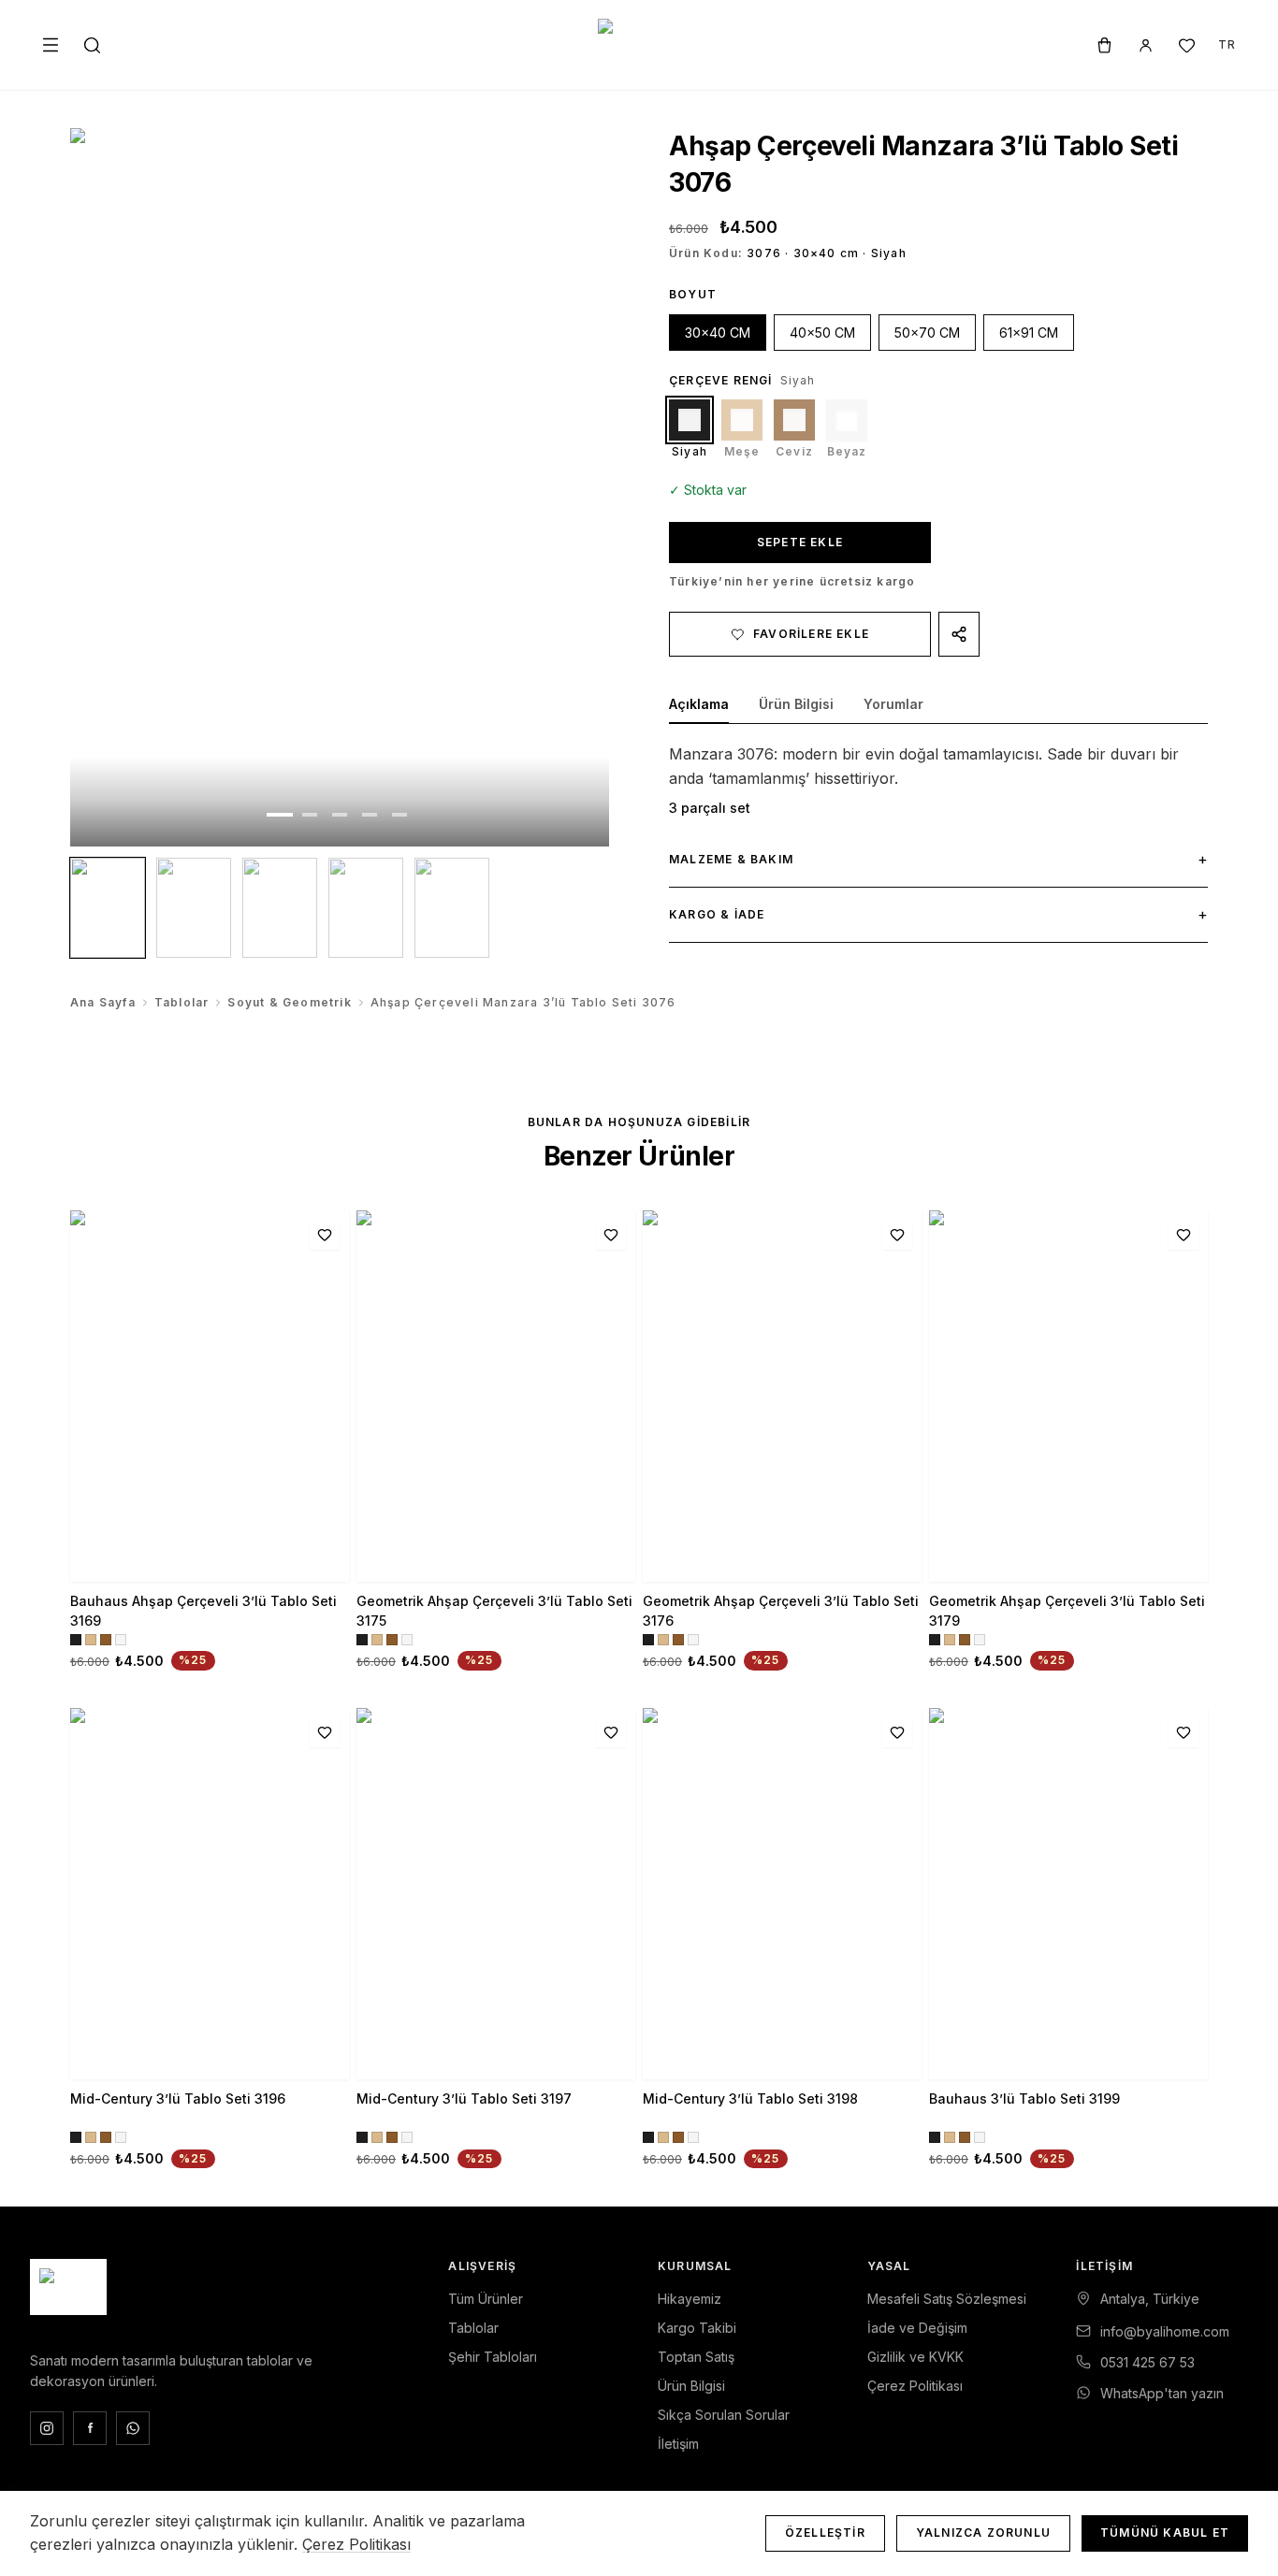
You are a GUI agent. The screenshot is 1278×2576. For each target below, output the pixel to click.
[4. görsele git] (370, 815)
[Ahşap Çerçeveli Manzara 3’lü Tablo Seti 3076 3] (280, 908)
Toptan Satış (696, 2357)
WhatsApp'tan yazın (1162, 2393)
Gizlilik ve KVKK (915, 2357)
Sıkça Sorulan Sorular (724, 2415)
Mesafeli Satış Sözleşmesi (947, 2299)
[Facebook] (90, 2428)
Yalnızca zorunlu (983, 2533)
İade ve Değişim (917, 2328)
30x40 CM (718, 333)
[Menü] (51, 45)
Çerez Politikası (915, 2386)
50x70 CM (927, 333)
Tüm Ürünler (486, 2299)
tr (1227, 44)
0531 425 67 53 (1147, 2362)
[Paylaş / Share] (959, 634)
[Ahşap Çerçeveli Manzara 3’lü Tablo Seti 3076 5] (452, 908)
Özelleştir (825, 2533)
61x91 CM (1029, 333)
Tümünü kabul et (1165, 2533)
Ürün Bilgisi (691, 2386)
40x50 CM (822, 333)
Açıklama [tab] (699, 704)
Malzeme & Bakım (938, 859)
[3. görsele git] (340, 815)
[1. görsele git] (280, 815)
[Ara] (92, 45)
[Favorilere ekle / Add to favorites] (325, 1235)
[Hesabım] (1145, 45)
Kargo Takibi (697, 2328)
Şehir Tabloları (493, 2357)
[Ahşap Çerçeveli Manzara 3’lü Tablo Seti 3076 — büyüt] (340, 487)
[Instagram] (47, 2428)
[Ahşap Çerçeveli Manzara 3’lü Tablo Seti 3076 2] (194, 908)
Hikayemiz (690, 2299)
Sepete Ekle (800, 542)
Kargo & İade (938, 914)
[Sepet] (1104, 45)
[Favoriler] (1186, 45)
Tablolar (182, 1002)
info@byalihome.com (1165, 2331)
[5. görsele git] (399, 815)
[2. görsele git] (310, 815)
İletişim (678, 2444)
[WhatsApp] (133, 2428)
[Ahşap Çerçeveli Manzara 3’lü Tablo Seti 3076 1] (108, 908)
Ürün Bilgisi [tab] (796, 704)
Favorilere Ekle (811, 634)
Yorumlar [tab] (893, 704)
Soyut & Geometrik (289, 1002)
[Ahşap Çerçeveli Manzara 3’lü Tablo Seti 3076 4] (366, 908)
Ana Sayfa (103, 1002)
